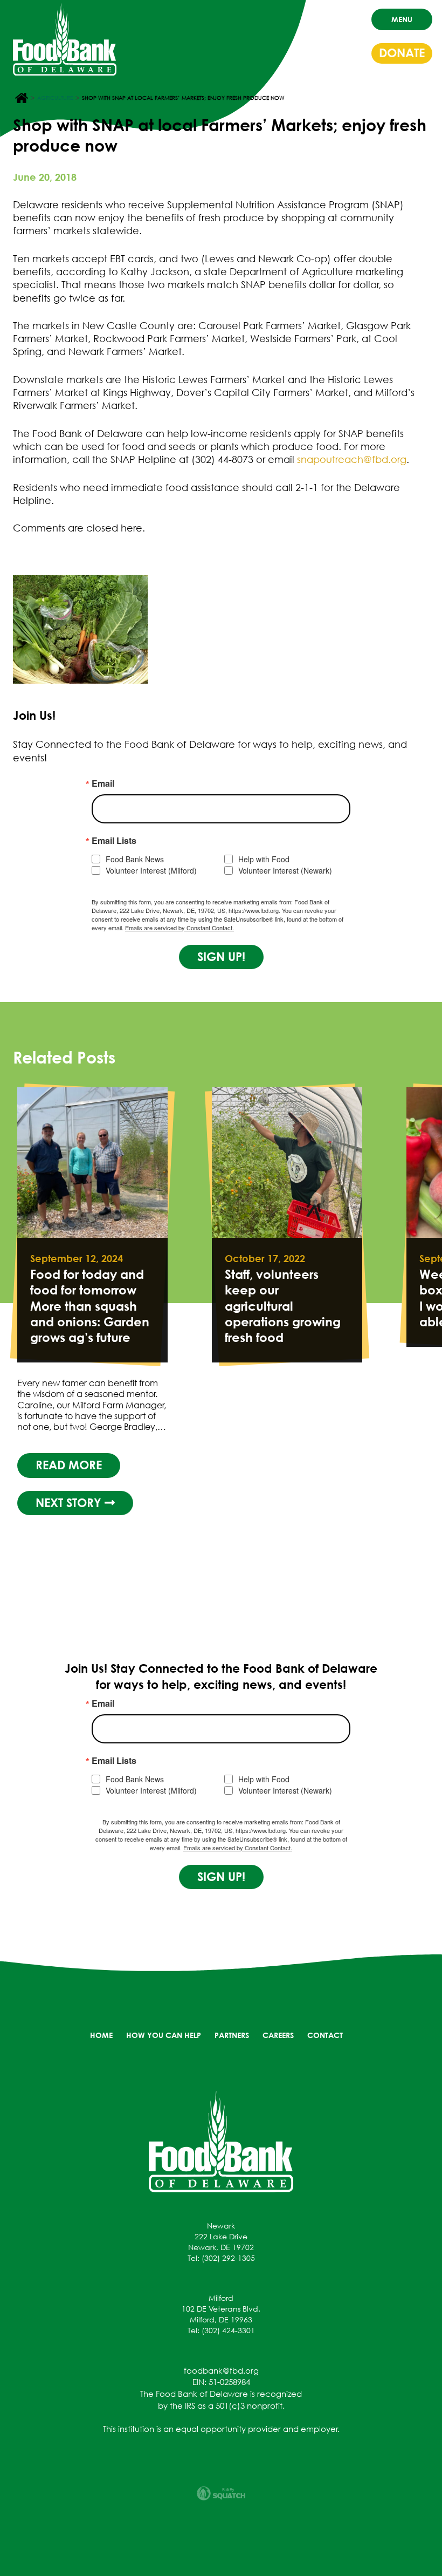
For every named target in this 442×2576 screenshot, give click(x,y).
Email (103, 783)
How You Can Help (164, 2035)
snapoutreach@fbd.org (352, 459)
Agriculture (55, 98)
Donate (402, 53)
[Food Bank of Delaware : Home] (65, 39)
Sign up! (221, 957)
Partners (232, 2035)
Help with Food (264, 859)
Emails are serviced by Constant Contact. (179, 928)
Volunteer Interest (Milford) (151, 871)
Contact (325, 2035)
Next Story (70, 1503)
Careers (278, 2035)
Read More (69, 1465)
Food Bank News (135, 859)
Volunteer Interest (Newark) (285, 871)
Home (101, 2035)
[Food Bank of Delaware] (221, 2141)
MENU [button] (402, 19)
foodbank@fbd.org (221, 2370)
